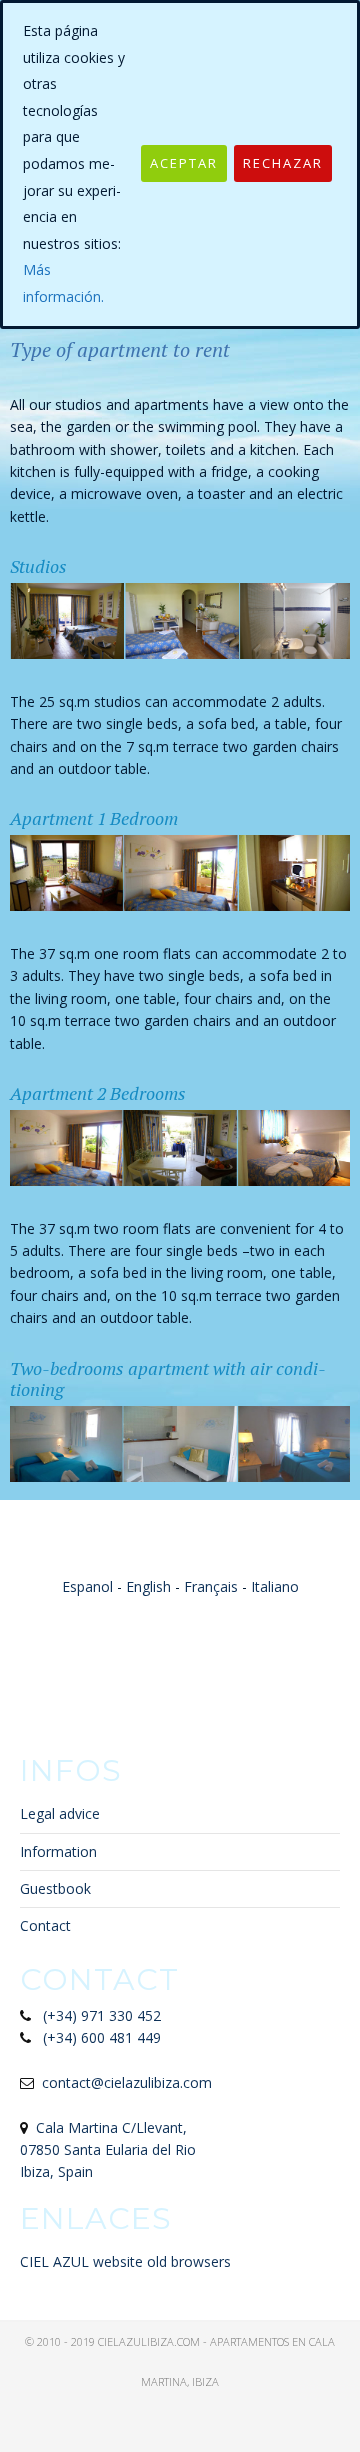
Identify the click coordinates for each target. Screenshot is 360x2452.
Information (58, 1851)
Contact (45, 1925)
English (148, 1586)
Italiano (275, 1586)
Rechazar (283, 163)
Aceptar (184, 163)
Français (211, 1586)
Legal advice (60, 1813)
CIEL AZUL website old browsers (125, 2261)
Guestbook (55, 1888)
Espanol (87, 1586)
